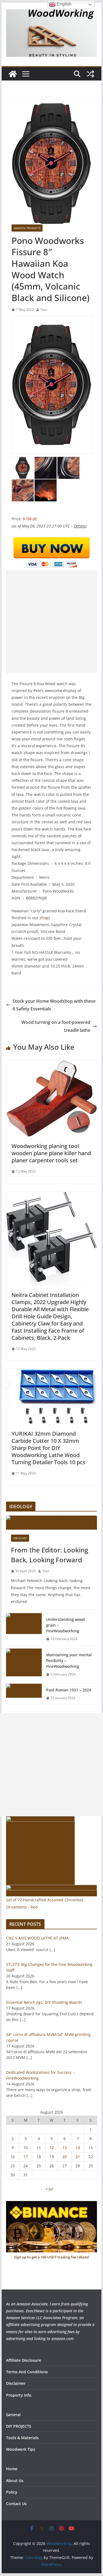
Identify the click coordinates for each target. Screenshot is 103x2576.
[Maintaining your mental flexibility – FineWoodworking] (24, 1665)
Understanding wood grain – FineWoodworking (66, 1625)
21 (78, 2157)
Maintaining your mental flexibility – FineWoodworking (69, 1661)
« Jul (49, 2189)
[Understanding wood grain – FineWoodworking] (24, 1629)
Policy (12, 2492)
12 (52, 2148)
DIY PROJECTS (19, 2426)
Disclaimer (16, 2383)
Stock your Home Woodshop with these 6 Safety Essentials (54, 1005)
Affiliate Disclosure (24, 2360)
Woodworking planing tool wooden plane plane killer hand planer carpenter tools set (51, 1153)
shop (44, 918)
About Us (15, 2481)
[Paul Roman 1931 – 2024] (24, 1694)
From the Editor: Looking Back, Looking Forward (50, 1555)
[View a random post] (90, 74)
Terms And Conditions (27, 2372)
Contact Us (16, 2504)
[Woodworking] (13, 74)
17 (26, 2157)
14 (78, 2148)
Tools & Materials (22, 2438)
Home (12, 2469)
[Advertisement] (51, 622)
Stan (44, 309)
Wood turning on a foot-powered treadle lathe (56, 1026)
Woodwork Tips (21, 2449)
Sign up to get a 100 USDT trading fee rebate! (52, 2257)
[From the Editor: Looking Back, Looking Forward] (52, 1522)
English (63, 4)
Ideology (20, 1538)
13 (65, 2148)
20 (65, 2157)
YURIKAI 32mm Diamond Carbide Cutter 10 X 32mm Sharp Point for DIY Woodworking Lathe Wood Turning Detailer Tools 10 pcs (48, 1448)
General (13, 2415)
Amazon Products (27, 228)
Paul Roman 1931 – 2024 (69, 1690)
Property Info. (19, 2395)
